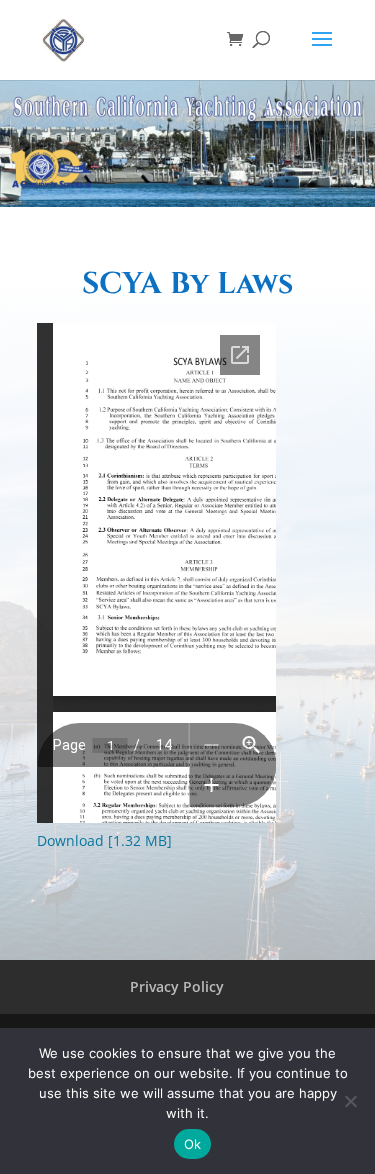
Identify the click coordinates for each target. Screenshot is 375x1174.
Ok (193, 1144)
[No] (350, 1101)
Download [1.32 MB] (104, 840)
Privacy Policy (177, 986)
